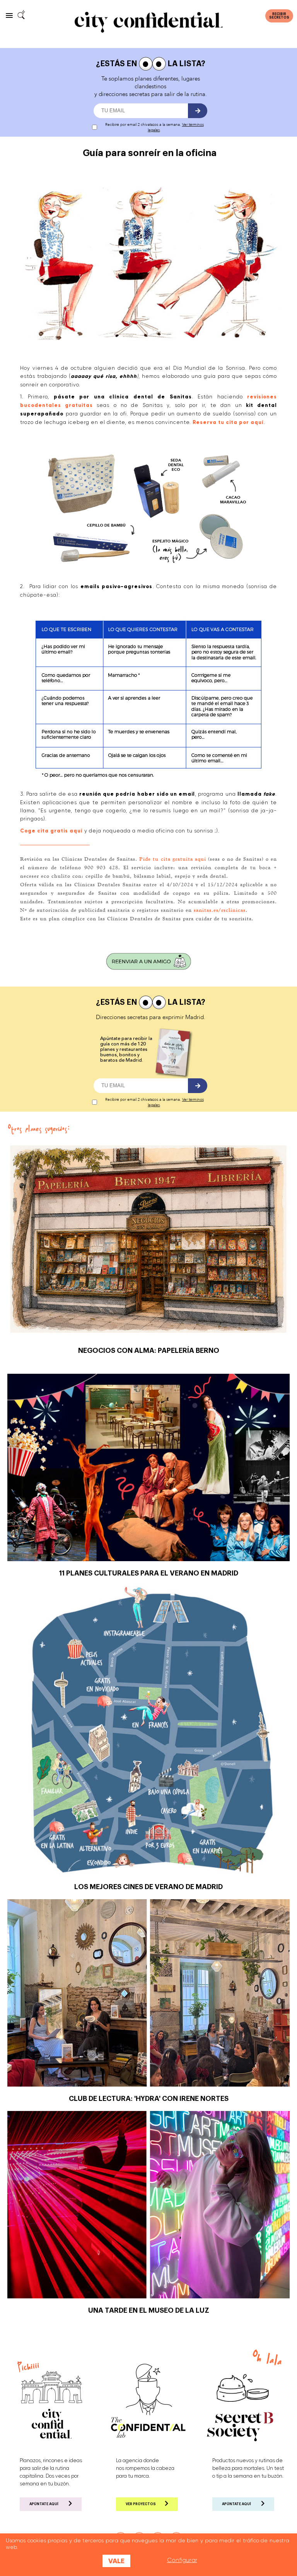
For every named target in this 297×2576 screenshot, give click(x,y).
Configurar (182, 2560)
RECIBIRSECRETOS (279, 16)
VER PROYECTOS (141, 2504)
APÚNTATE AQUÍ (44, 2504)
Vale (116, 2561)
